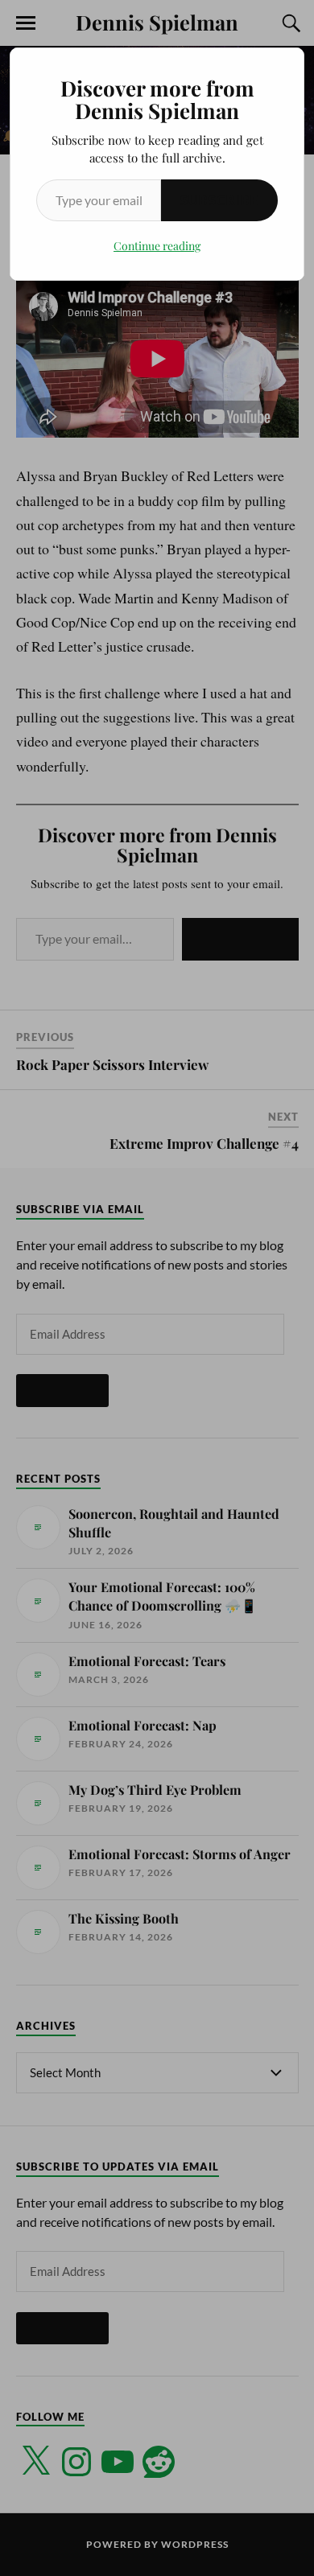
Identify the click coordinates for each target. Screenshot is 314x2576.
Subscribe (219, 200)
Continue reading (157, 246)
